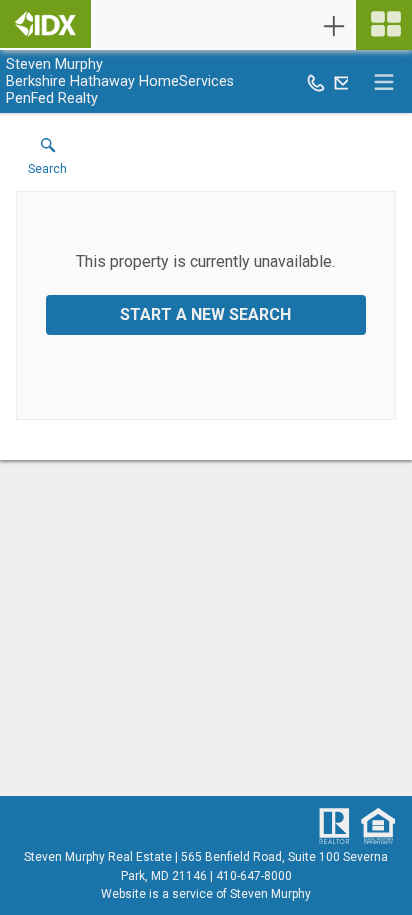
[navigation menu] (384, 25)
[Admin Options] (334, 26)
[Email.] (343, 82)
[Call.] (316, 82)
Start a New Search (205, 314)
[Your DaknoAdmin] (45, 24)
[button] (47, 161)
